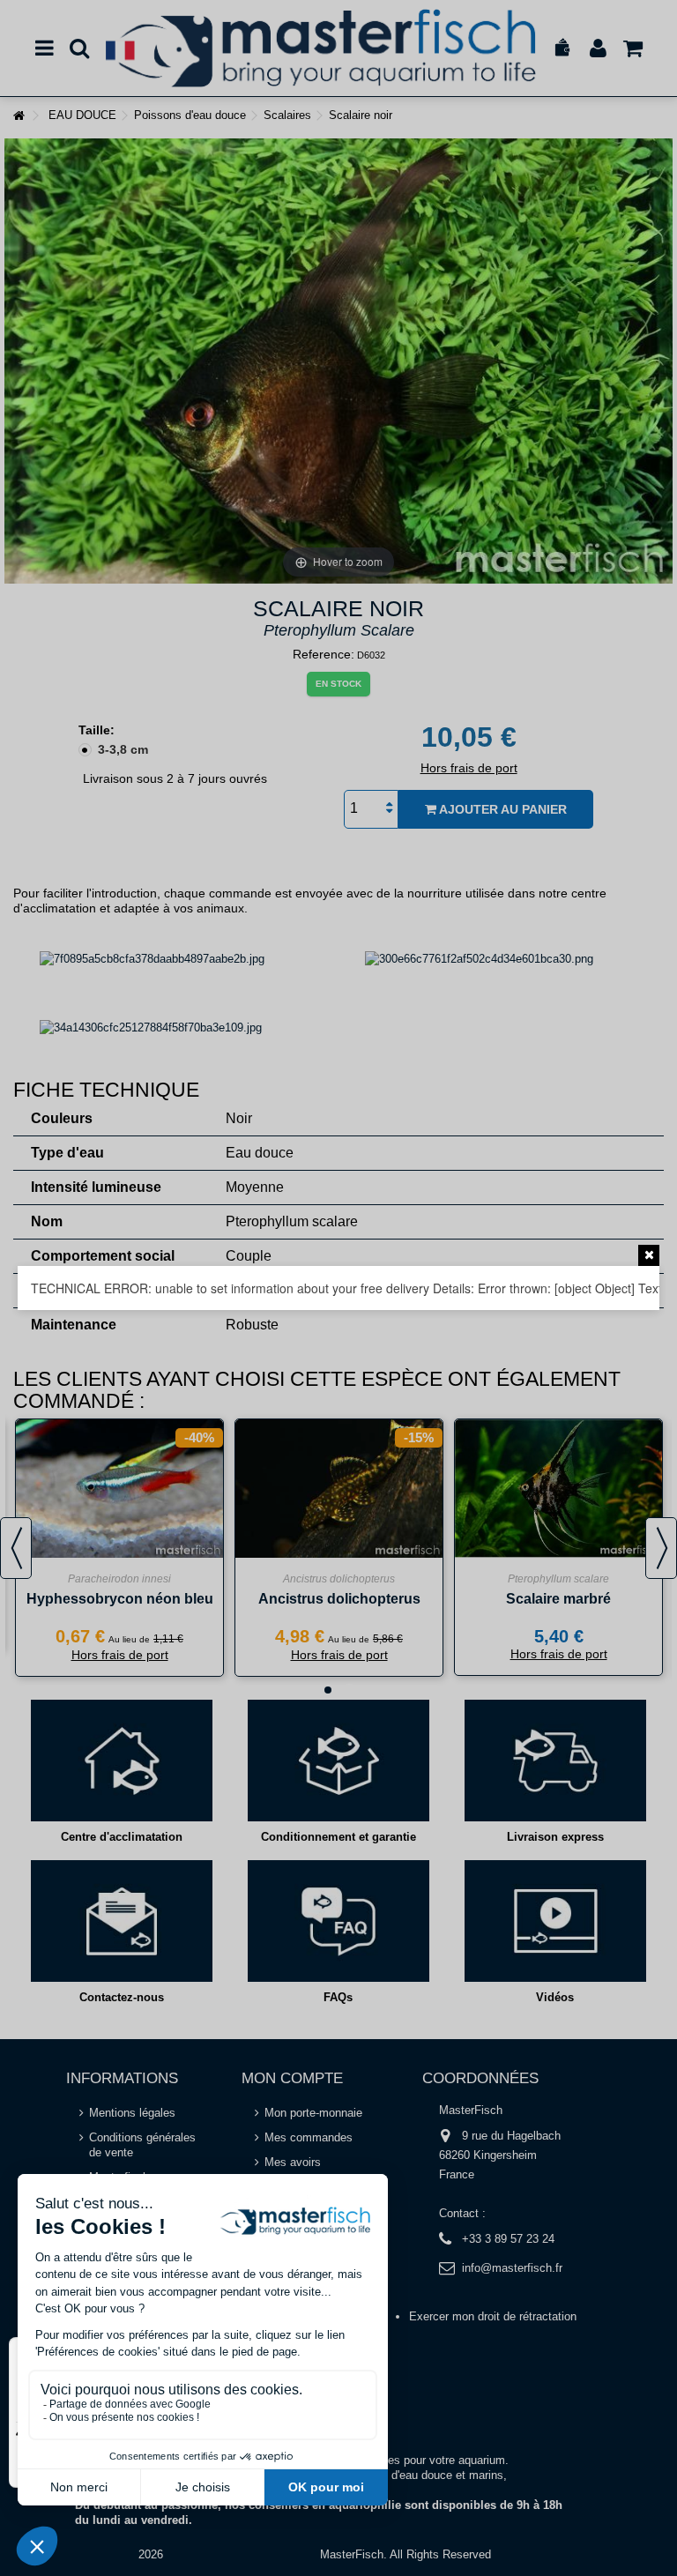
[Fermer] (649, 1255)
